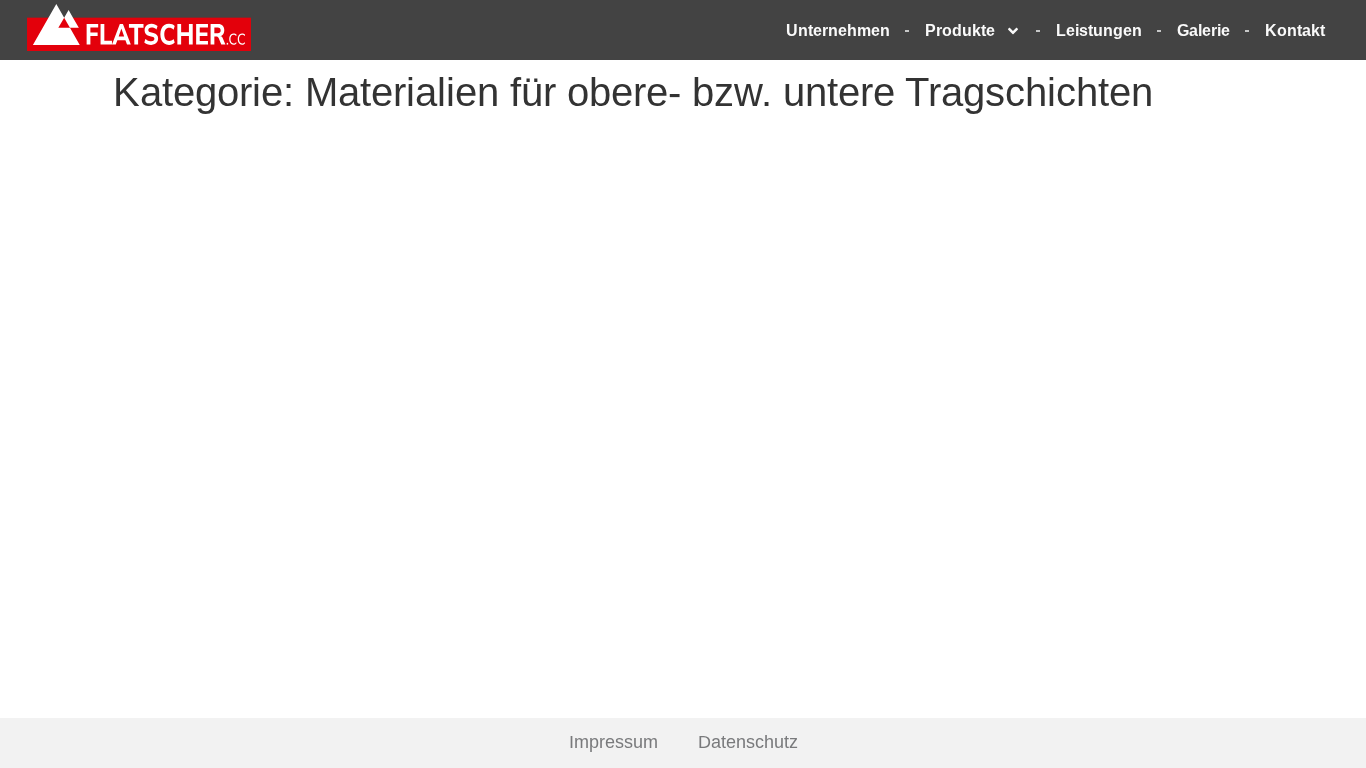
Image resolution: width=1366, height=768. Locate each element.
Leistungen (1099, 30)
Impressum (613, 742)
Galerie (1203, 30)
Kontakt (1295, 30)
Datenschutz (748, 742)
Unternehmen (838, 30)
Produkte (960, 30)
